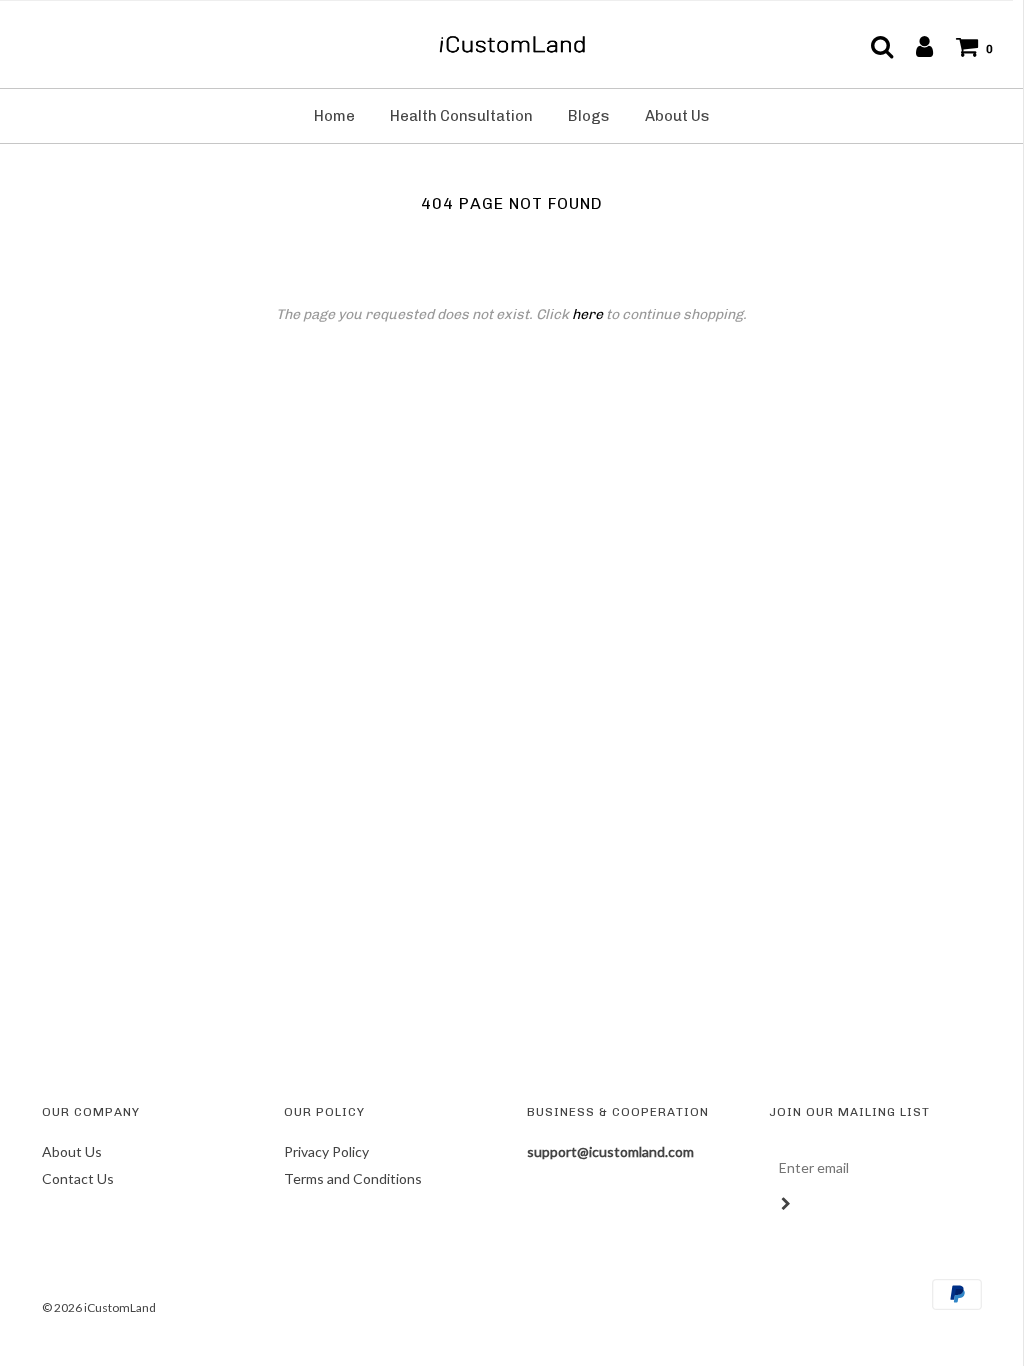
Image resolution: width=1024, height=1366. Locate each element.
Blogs (589, 116)
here (587, 314)
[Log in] (914, 46)
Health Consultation (461, 116)
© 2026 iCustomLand (99, 1307)
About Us (677, 116)
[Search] (872, 46)
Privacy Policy (326, 1151)
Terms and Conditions (353, 1178)
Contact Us (78, 1178)
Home (334, 116)
